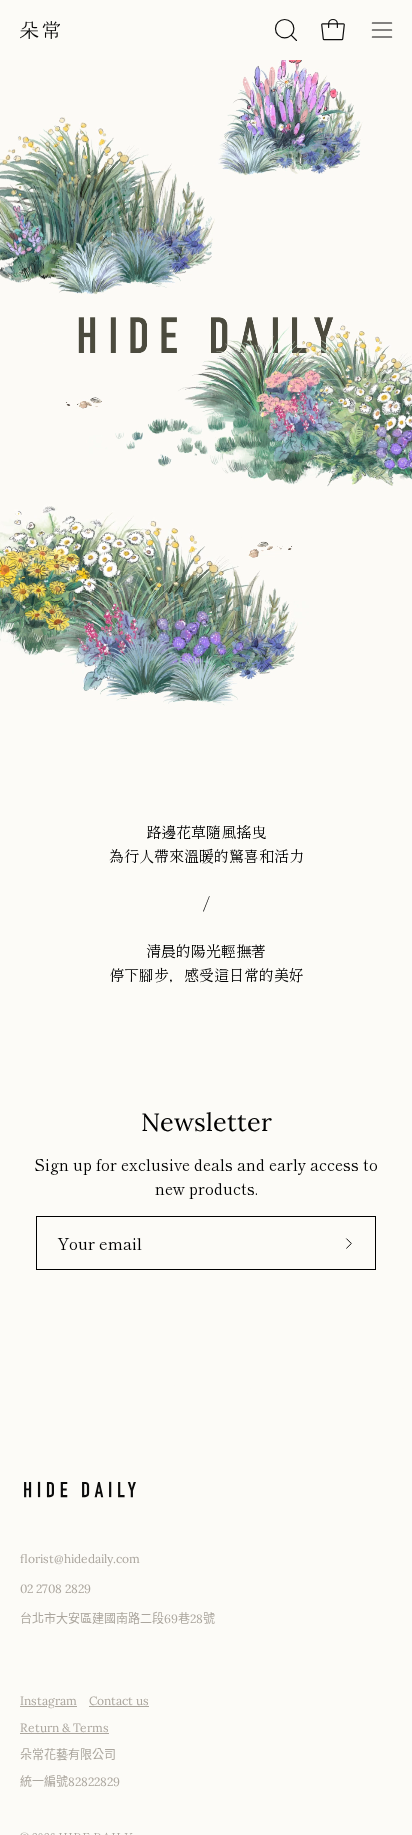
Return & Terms (64, 1727)
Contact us (119, 1700)
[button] (284, 30)
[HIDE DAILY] (40, 30)
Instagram (48, 1700)
